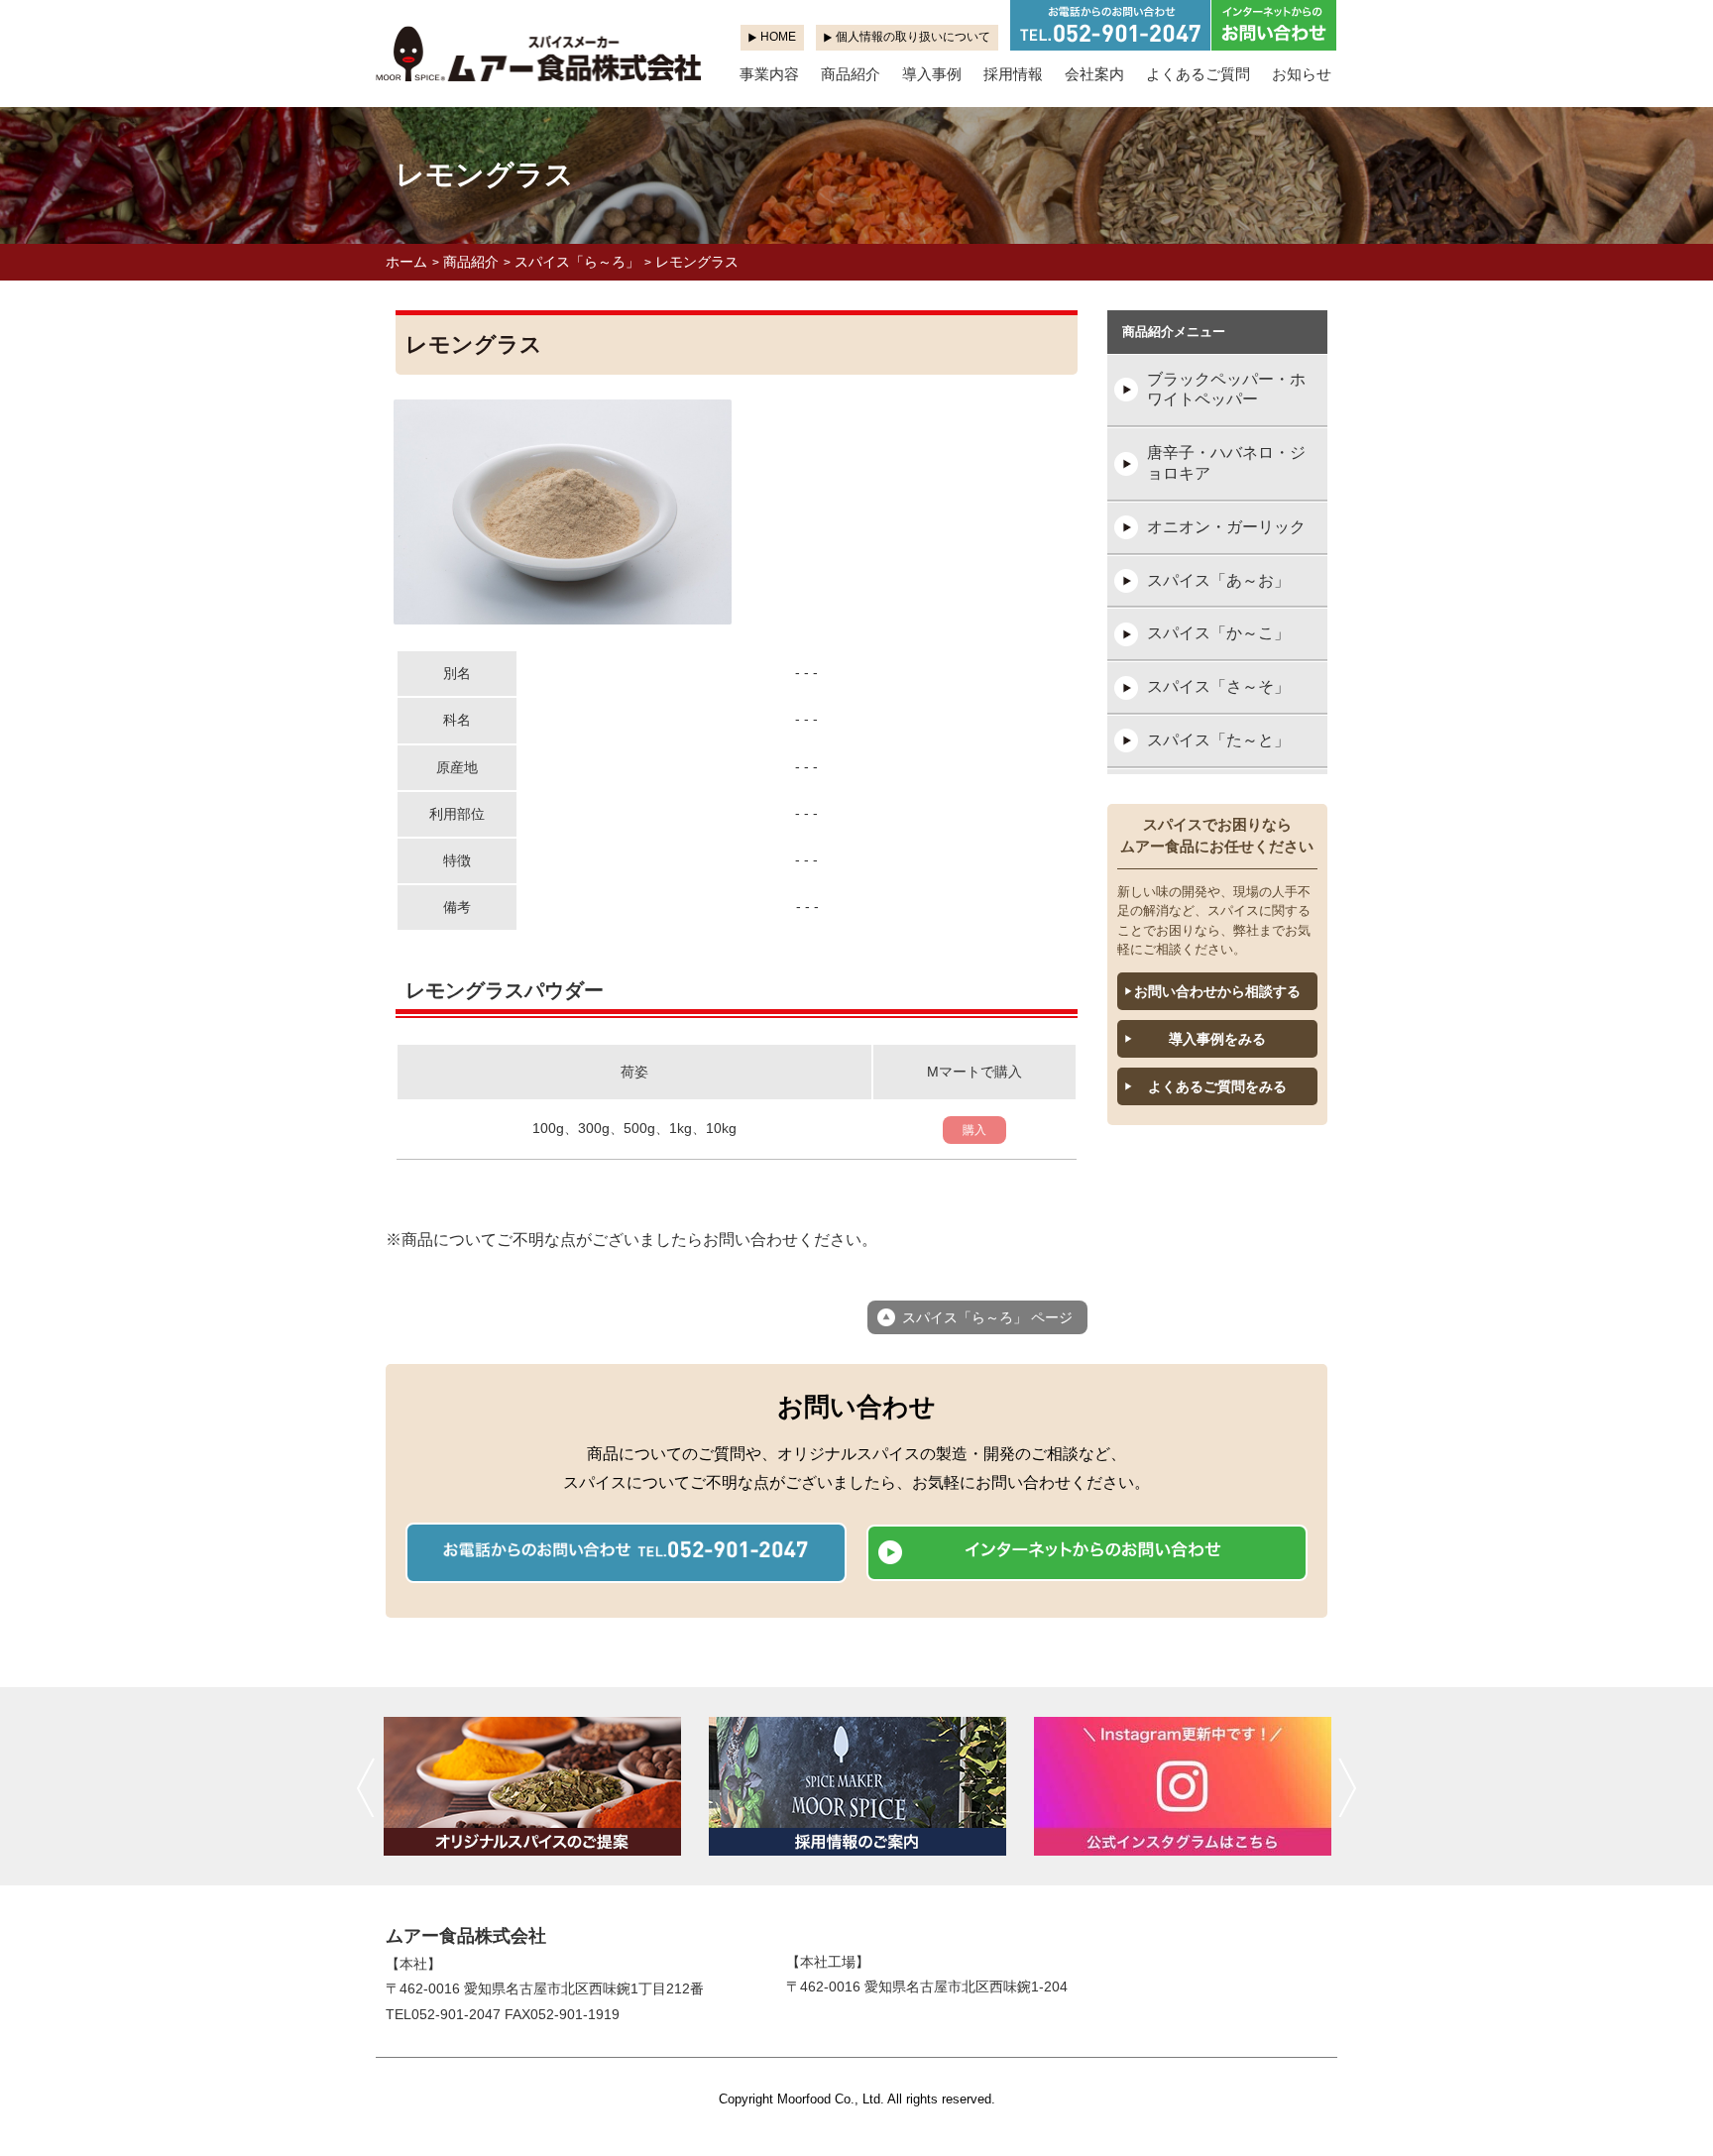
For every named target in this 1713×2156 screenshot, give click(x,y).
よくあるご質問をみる (1217, 1086)
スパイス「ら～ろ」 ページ (987, 1317)
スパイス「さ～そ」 (1218, 686)
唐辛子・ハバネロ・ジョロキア (1226, 463)
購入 (974, 1130)
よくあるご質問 (1198, 74)
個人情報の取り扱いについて (913, 37)
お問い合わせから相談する (1217, 991)
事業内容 (769, 74)
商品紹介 (851, 74)
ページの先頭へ (1671, 2114)
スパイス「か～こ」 (1218, 633)
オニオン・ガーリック (1226, 527)
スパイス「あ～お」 (1218, 580)
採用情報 (1013, 74)
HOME (778, 37)
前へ (365, 1787)
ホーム (406, 262)
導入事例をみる (1217, 1039)
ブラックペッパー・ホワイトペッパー (1226, 390)
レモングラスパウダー (505, 990)
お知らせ (1302, 74)
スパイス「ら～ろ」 (577, 262)
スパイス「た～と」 (1218, 740)
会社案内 (1094, 74)
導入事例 (932, 74)
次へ (1348, 1787)
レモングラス (697, 262)
